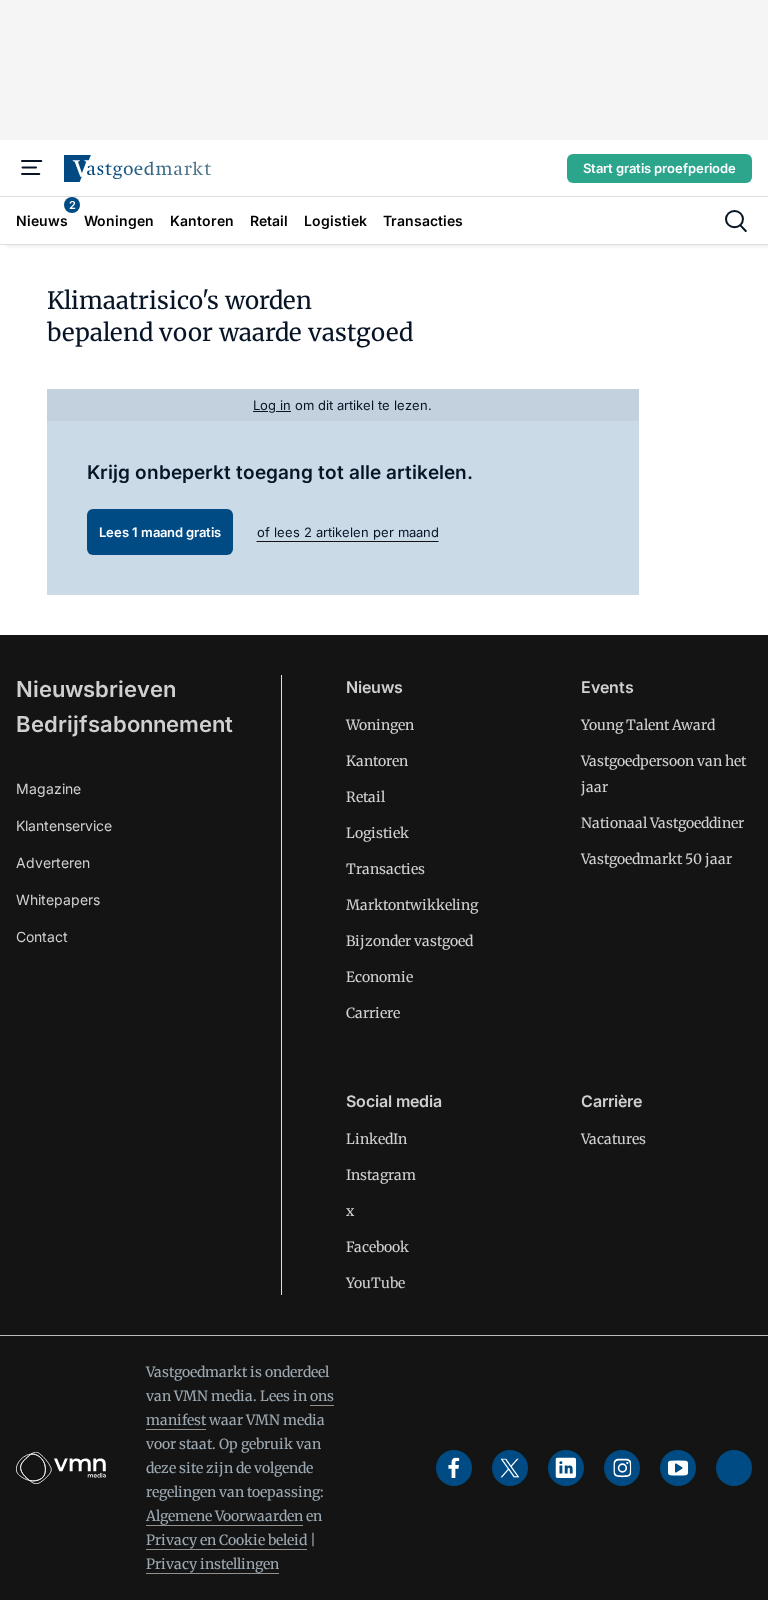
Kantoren (377, 761)
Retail (365, 797)
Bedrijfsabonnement (124, 724)
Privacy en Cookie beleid (226, 1540)
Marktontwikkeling (412, 905)
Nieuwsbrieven (96, 689)
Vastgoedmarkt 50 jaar (656, 859)
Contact (42, 936)
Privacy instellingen (212, 1564)
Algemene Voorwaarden (224, 1516)
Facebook (377, 1247)
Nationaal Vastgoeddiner (662, 823)
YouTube (375, 1283)
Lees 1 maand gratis (160, 532)
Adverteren (53, 862)
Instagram (381, 1175)
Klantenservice (64, 825)
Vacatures (613, 1139)
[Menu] (32, 168)
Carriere (373, 1013)
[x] (510, 1468)
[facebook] (454, 1468)
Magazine (48, 788)
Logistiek (377, 833)
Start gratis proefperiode (659, 168)
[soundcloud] (734, 1468)
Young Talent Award (648, 725)
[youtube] (678, 1468)
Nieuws (374, 687)
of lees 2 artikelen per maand (348, 532)
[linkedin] (566, 1468)
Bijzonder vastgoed (409, 941)
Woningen (380, 725)
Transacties (385, 869)
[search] (736, 221)
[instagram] (622, 1468)
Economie (379, 977)
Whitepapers (58, 899)
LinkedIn (376, 1139)
